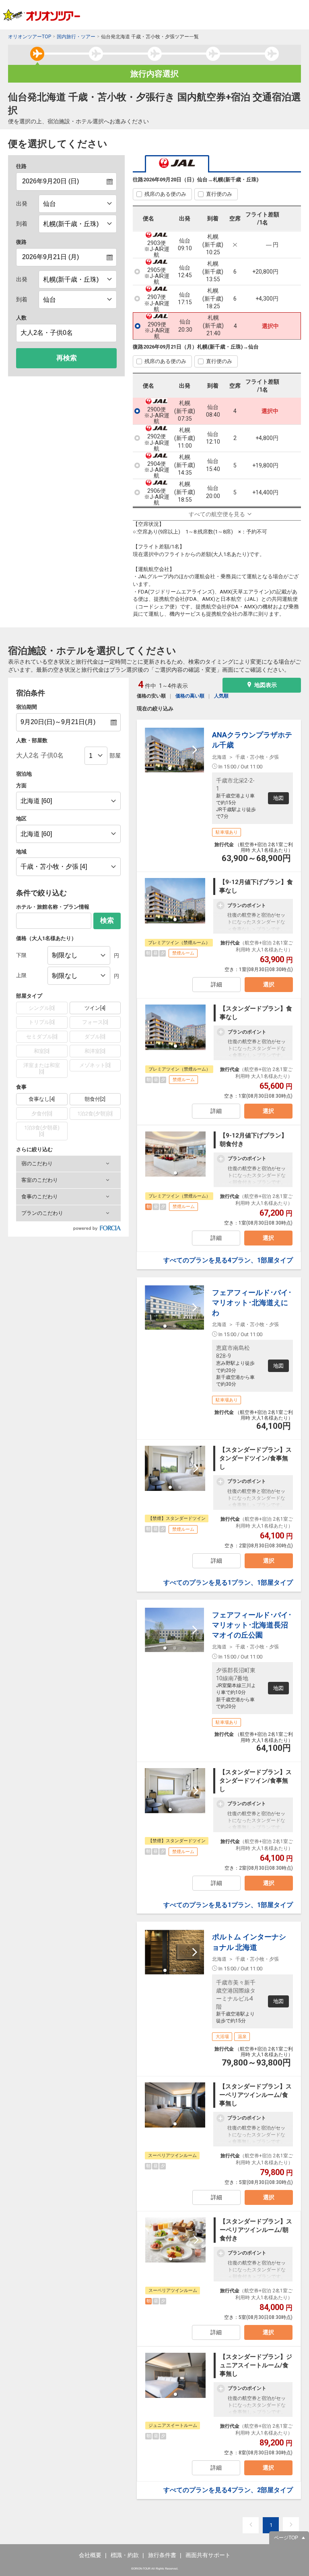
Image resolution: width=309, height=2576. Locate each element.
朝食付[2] (95, 1099)
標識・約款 (125, 2555)
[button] (68, 1164)
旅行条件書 (162, 2555)
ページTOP (286, 2538)
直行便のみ (219, 194)
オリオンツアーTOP (30, 37)
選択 (269, 984)
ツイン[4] (95, 1008)
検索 (107, 921)
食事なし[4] (42, 1099)
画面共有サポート (208, 2555)
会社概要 (90, 2555)
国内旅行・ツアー (76, 37)
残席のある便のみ (165, 194)
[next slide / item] (195, 750)
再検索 (67, 358)
